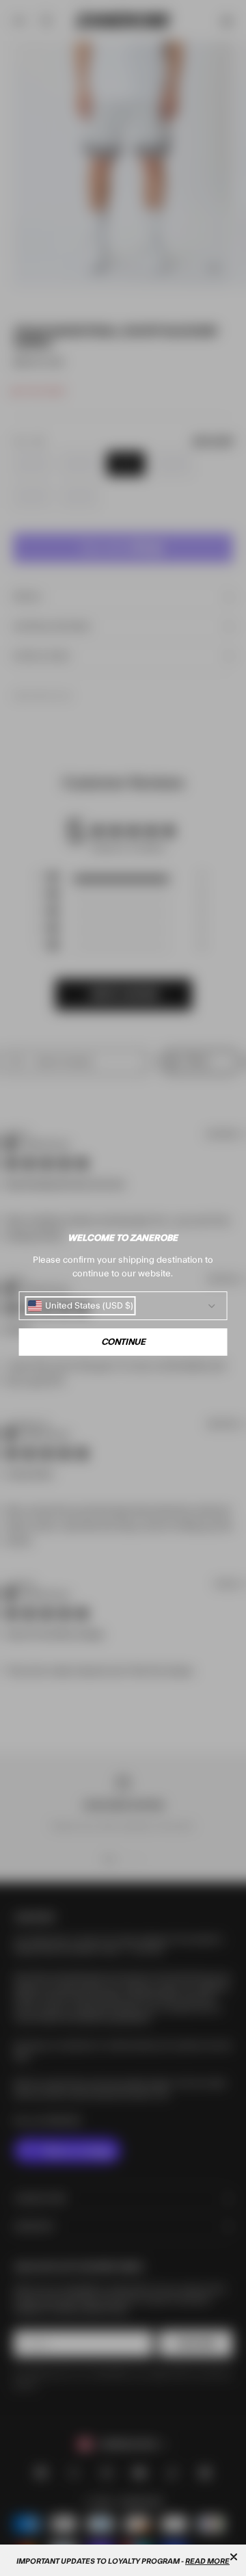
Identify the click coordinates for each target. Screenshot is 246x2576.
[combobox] (81, 1306)
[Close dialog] (234, 2557)
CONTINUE (123, 1342)
